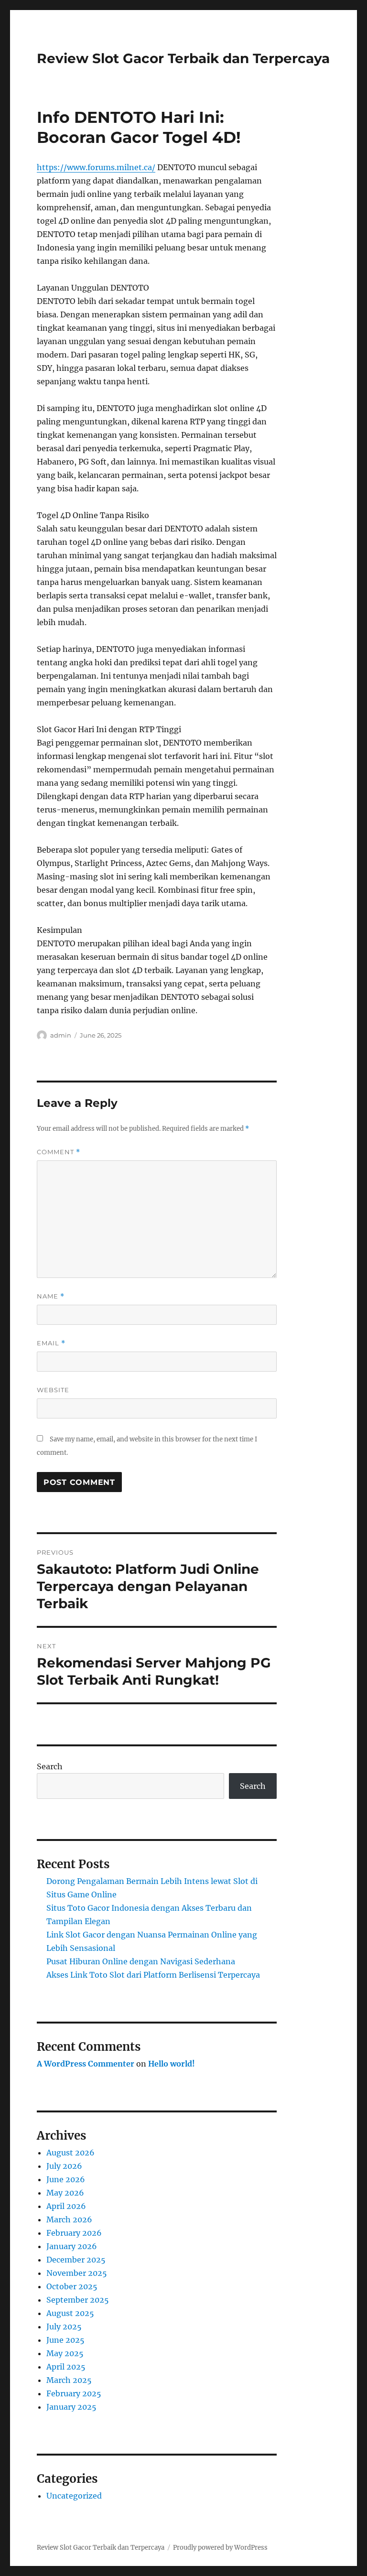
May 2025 (65, 2353)
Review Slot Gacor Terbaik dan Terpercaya (183, 58)
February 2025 (74, 2393)
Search (50, 1766)
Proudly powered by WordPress (220, 2548)
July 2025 (64, 2327)
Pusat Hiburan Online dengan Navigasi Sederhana (141, 1961)
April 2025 (66, 2367)
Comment (59, 1152)
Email (51, 1343)
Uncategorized (74, 2496)
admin (61, 1035)
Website (53, 1390)
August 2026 (70, 2153)
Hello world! (172, 2064)
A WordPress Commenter (86, 2064)
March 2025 (69, 2380)
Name (51, 1296)
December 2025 (76, 2260)
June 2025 (65, 2340)
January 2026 (72, 2246)
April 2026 (66, 2206)
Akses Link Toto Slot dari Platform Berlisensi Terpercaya (153, 1975)
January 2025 (71, 2407)
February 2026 (74, 2233)
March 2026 (69, 2219)
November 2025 (77, 2273)
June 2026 (66, 2179)
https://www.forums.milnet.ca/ (96, 167)
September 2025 (78, 2300)
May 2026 (65, 2193)
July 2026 (64, 2166)
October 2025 (72, 2286)
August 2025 (70, 2313)
